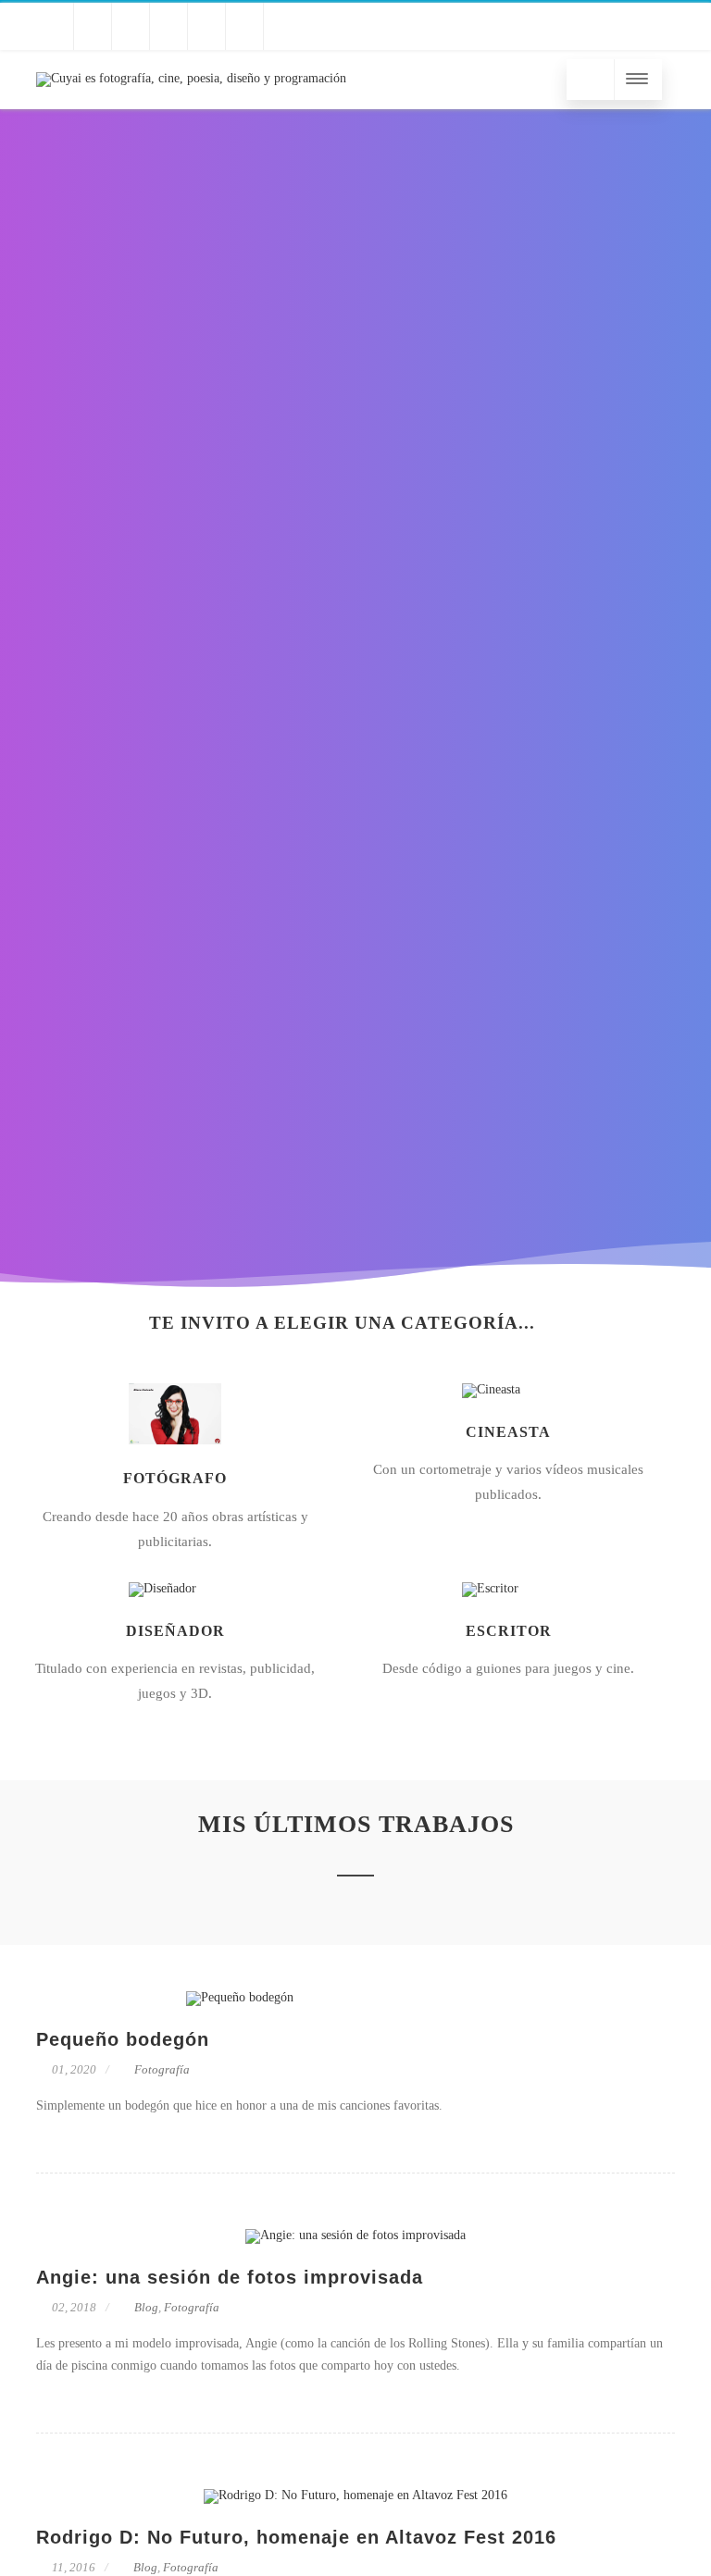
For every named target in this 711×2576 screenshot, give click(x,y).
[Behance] (168, 26)
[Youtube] (93, 26)
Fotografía (162, 2069)
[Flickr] (206, 26)
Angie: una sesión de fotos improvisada (230, 2277)
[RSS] (282, 26)
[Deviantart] (244, 26)
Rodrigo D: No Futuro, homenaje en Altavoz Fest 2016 (296, 2537)
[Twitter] (55, 26)
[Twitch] (131, 26)
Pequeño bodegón (123, 2039)
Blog (146, 2307)
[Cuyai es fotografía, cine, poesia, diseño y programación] (191, 78)
